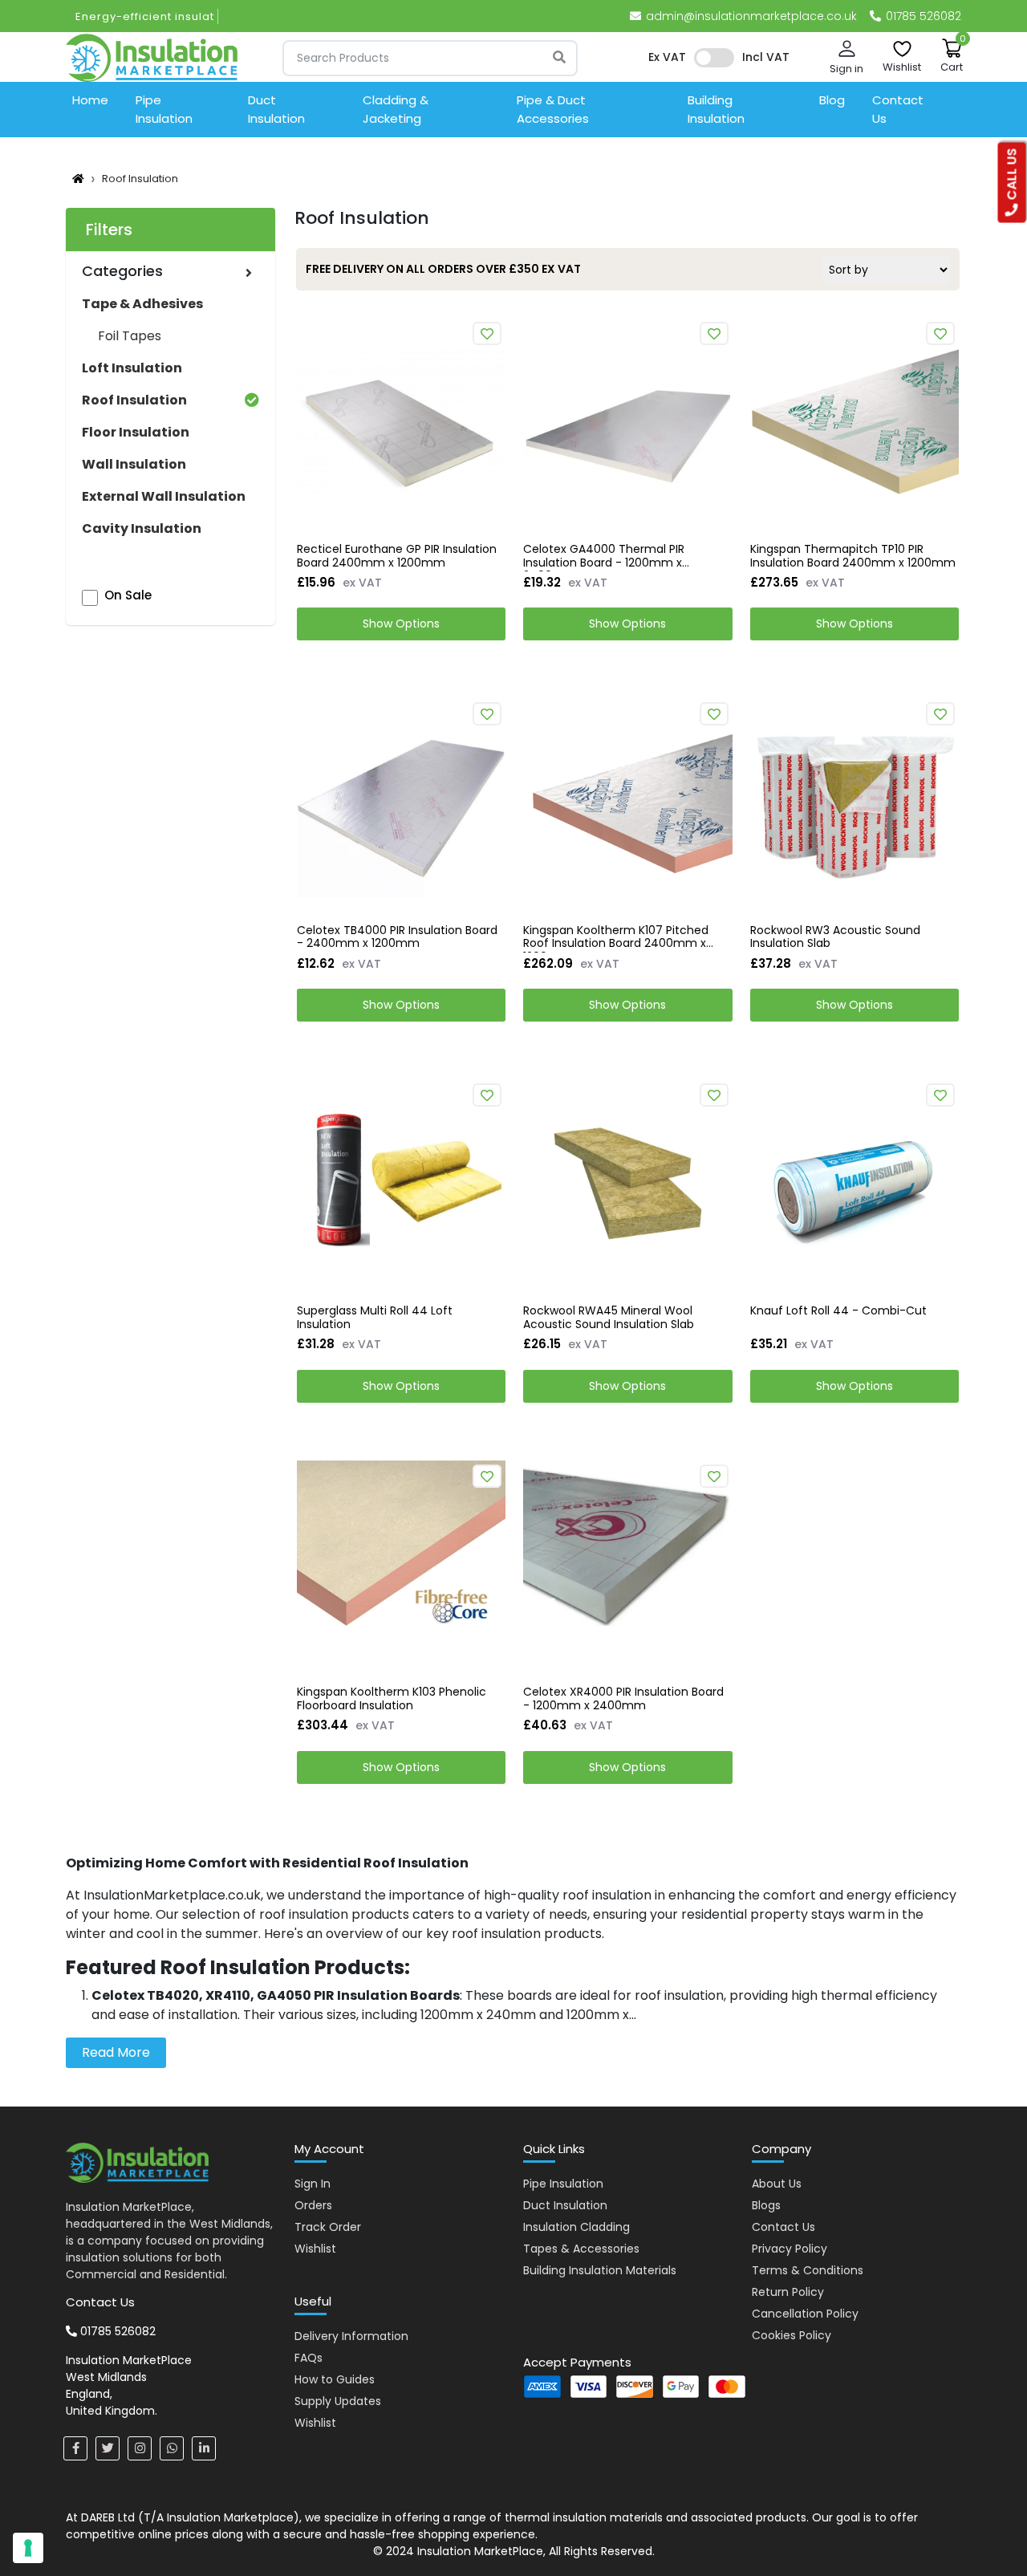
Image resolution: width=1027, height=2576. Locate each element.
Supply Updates (338, 2401)
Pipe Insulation (164, 109)
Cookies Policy (792, 2335)
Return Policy (788, 2292)
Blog (832, 100)
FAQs (309, 2358)
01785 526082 (922, 16)
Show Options (401, 624)
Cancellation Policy (805, 2314)
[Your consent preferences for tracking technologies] (28, 2548)
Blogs (766, 2205)
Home (90, 100)
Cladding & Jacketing (396, 109)
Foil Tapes (130, 336)
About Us (777, 2184)
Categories (122, 271)
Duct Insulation (276, 109)
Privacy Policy (790, 2249)
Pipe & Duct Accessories (553, 109)
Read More (116, 2052)
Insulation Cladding (576, 2227)
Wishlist (315, 2249)
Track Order (328, 2227)
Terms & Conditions (808, 2270)
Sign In (313, 2184)
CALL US (1012, 176)
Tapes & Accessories (581, 2249)
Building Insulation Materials (600, 2270)
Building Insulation (716, 109)
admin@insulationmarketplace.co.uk (751, 16)
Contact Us (898, 109)
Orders (313, 2205)
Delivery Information (351, 2336)
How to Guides (335, 2379)
